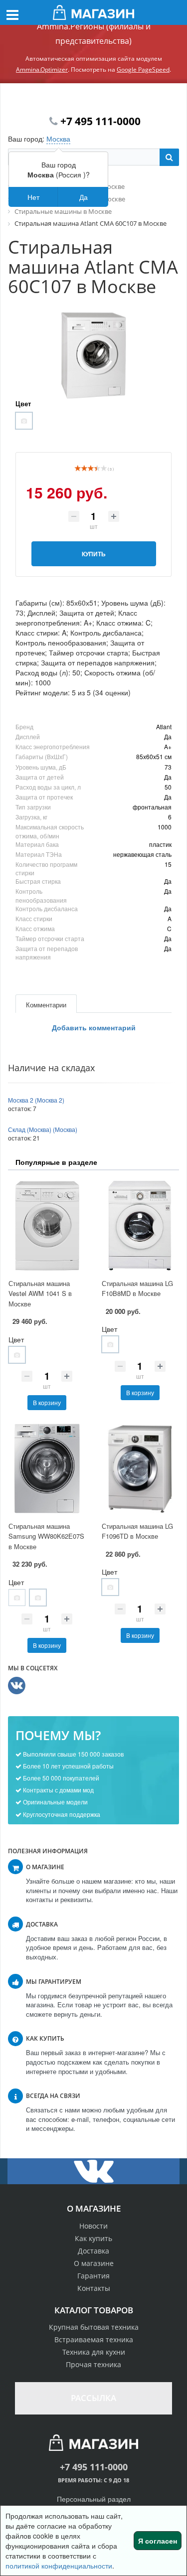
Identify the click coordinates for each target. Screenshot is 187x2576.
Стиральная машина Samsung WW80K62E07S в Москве (46, 1536)
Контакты (94, 2288)
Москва (58, 139)
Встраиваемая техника (94, 2339)
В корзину (47, 1402)
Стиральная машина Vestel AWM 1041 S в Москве (40, 1293)
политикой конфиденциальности (59, 2566)
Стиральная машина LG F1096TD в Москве (137, 1531)
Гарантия (93, 2276)
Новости (93, 2226)
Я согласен (158, 2541)
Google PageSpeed (143, 70)
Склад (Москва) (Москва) (43, 1129)
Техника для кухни (94, 2352)
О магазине (94, 2263)
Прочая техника (93, 2364)
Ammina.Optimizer (42, 70)
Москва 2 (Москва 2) (36, 1100)
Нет (33, 197)
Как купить (93, 2238)
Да (84, 197)
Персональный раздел (94, 2499)
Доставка (93, 2251)
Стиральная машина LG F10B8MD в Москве (137, 1288)
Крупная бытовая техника (94, 2327)
